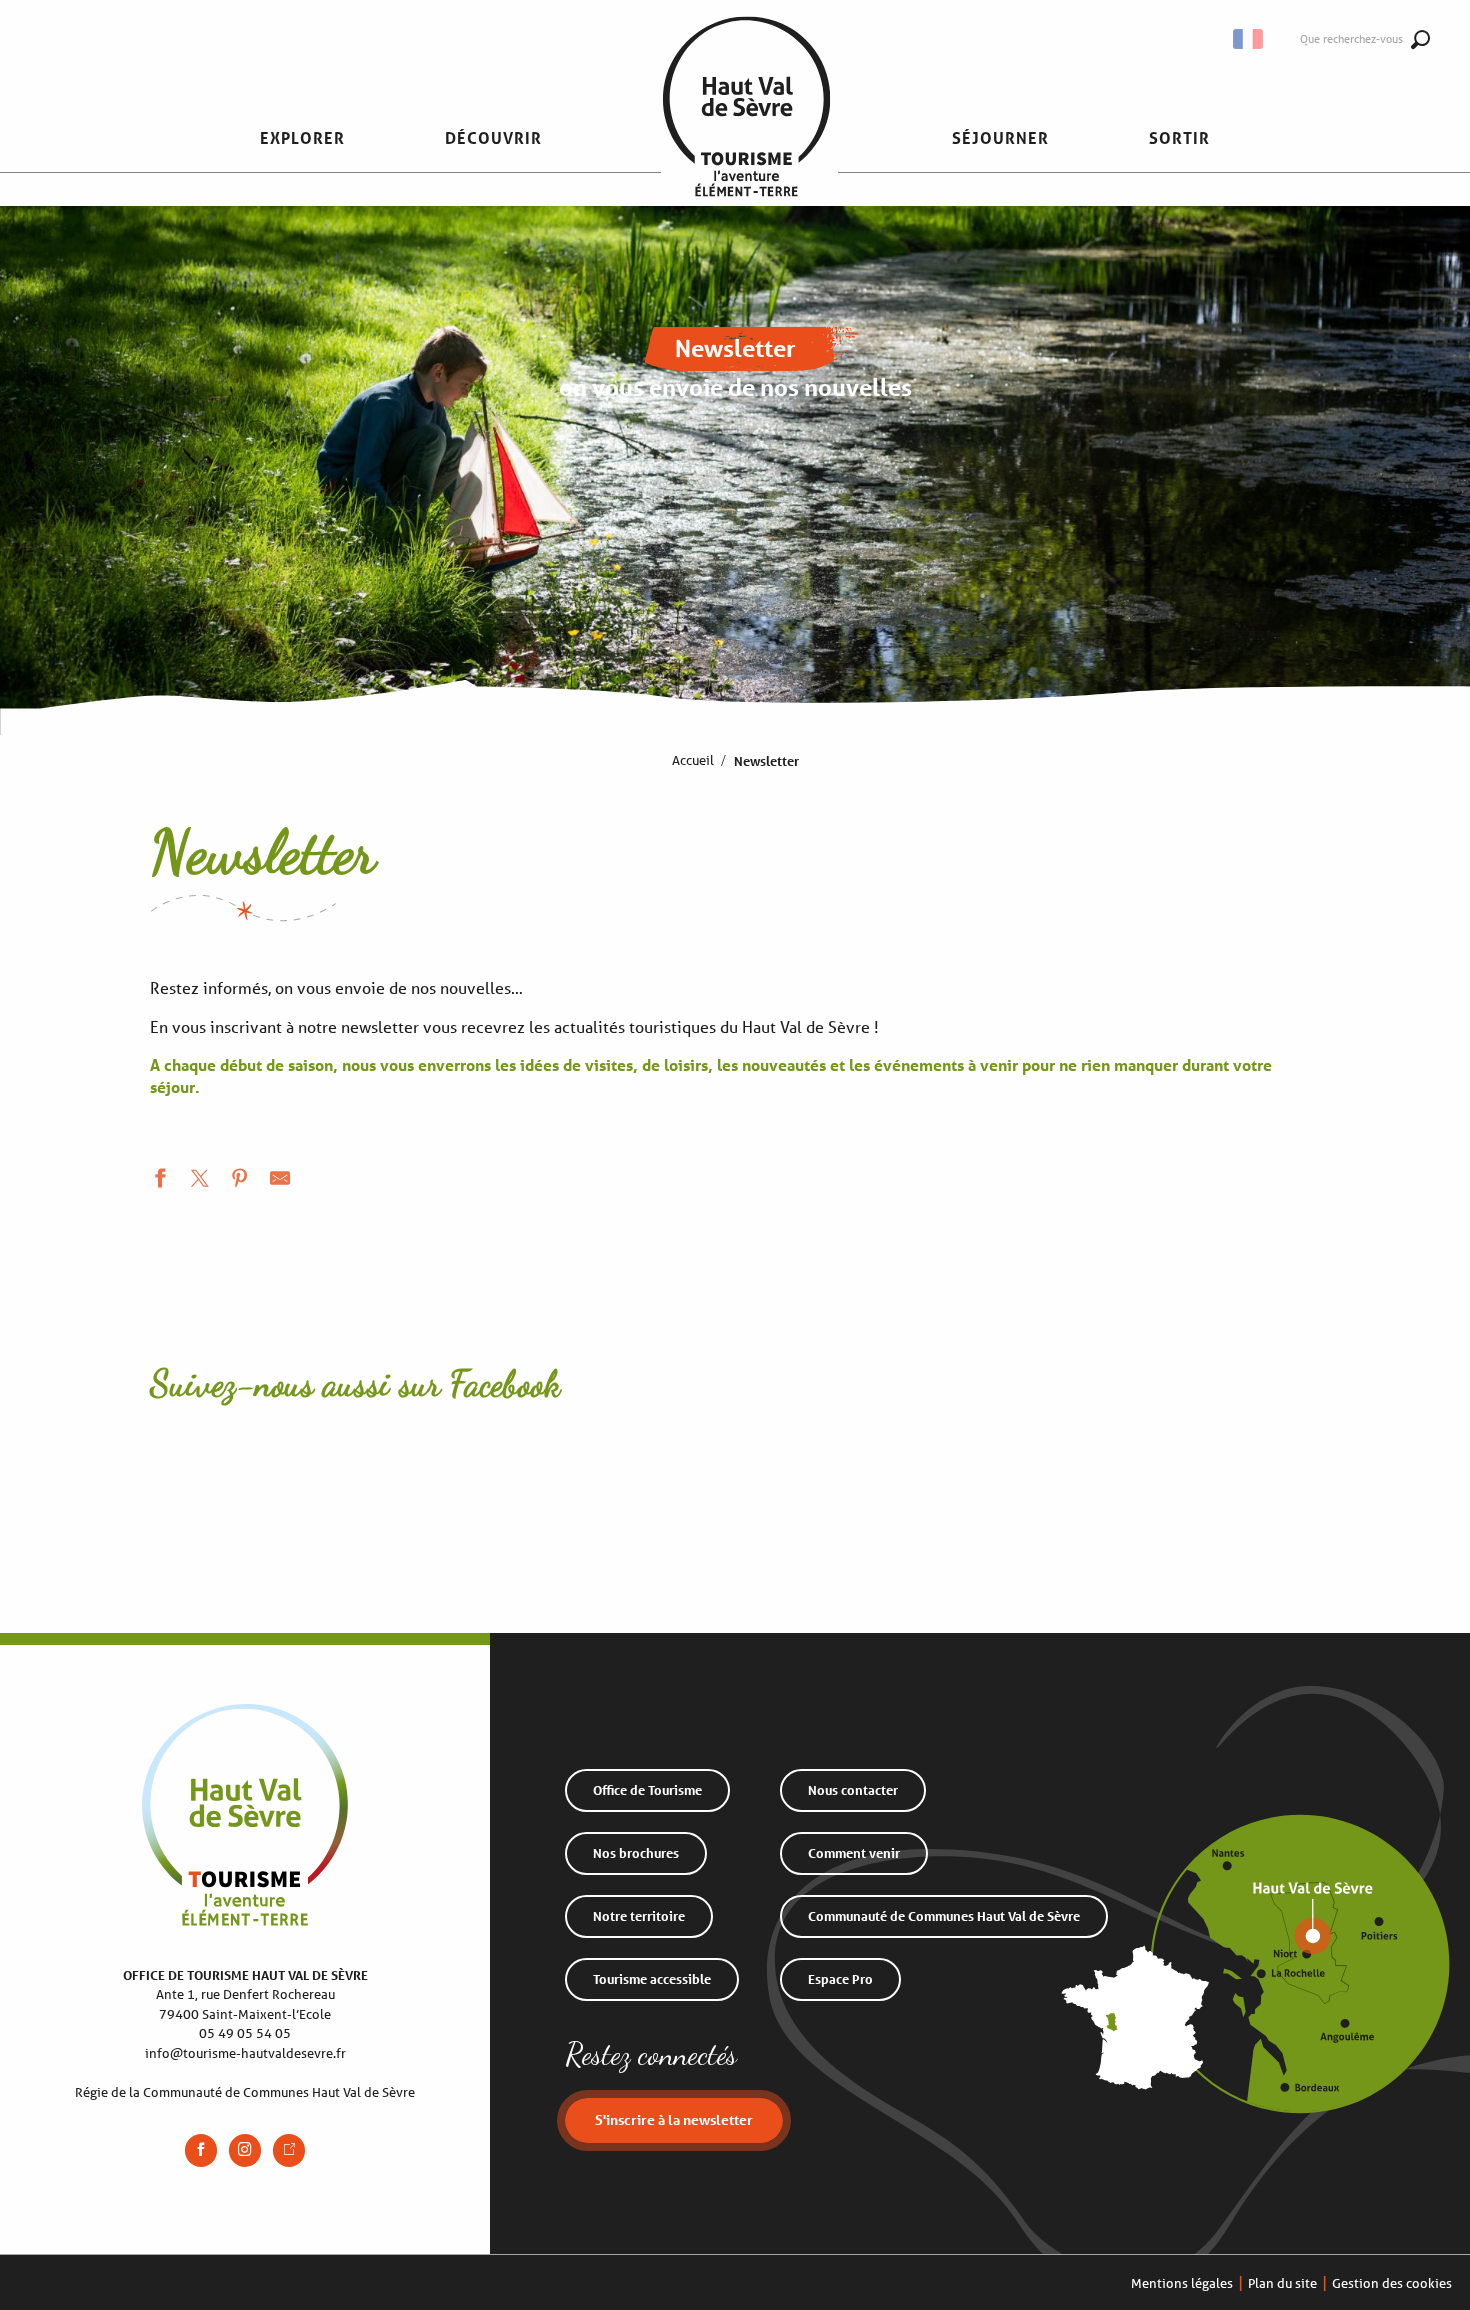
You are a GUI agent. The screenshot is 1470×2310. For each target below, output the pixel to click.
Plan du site (1282, 2283)
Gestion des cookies (1392, 2283)
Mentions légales (1182, 2283)
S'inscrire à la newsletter (674, 2119)
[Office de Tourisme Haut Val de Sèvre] (746, 138)
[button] (302, 138)
